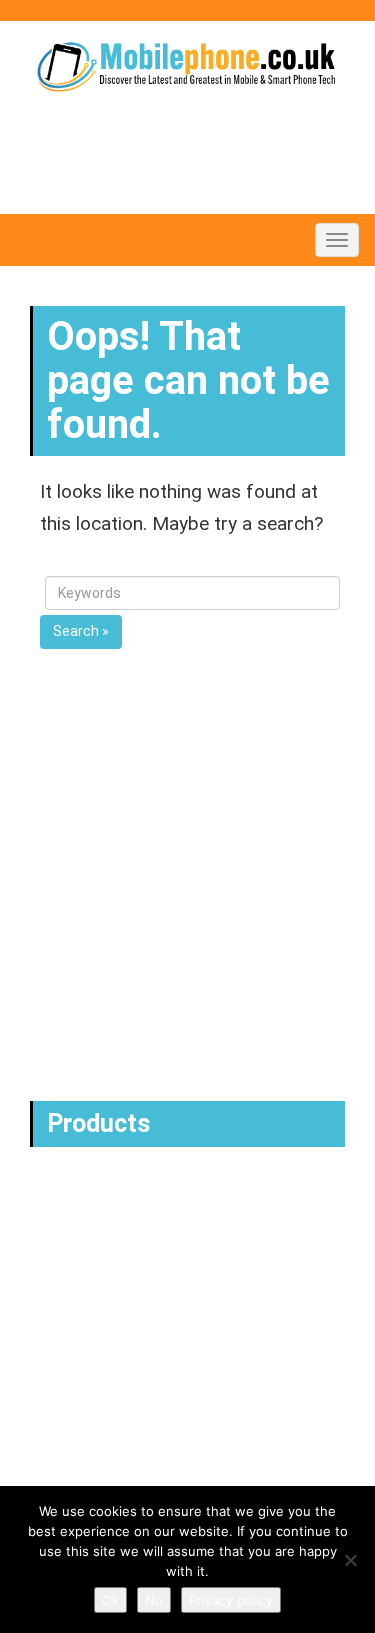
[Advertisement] (187, 893)
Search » (81, 631)
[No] (350, 1560)
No (154, 1600)
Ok (110, 1600)
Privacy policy (231, 1600)
